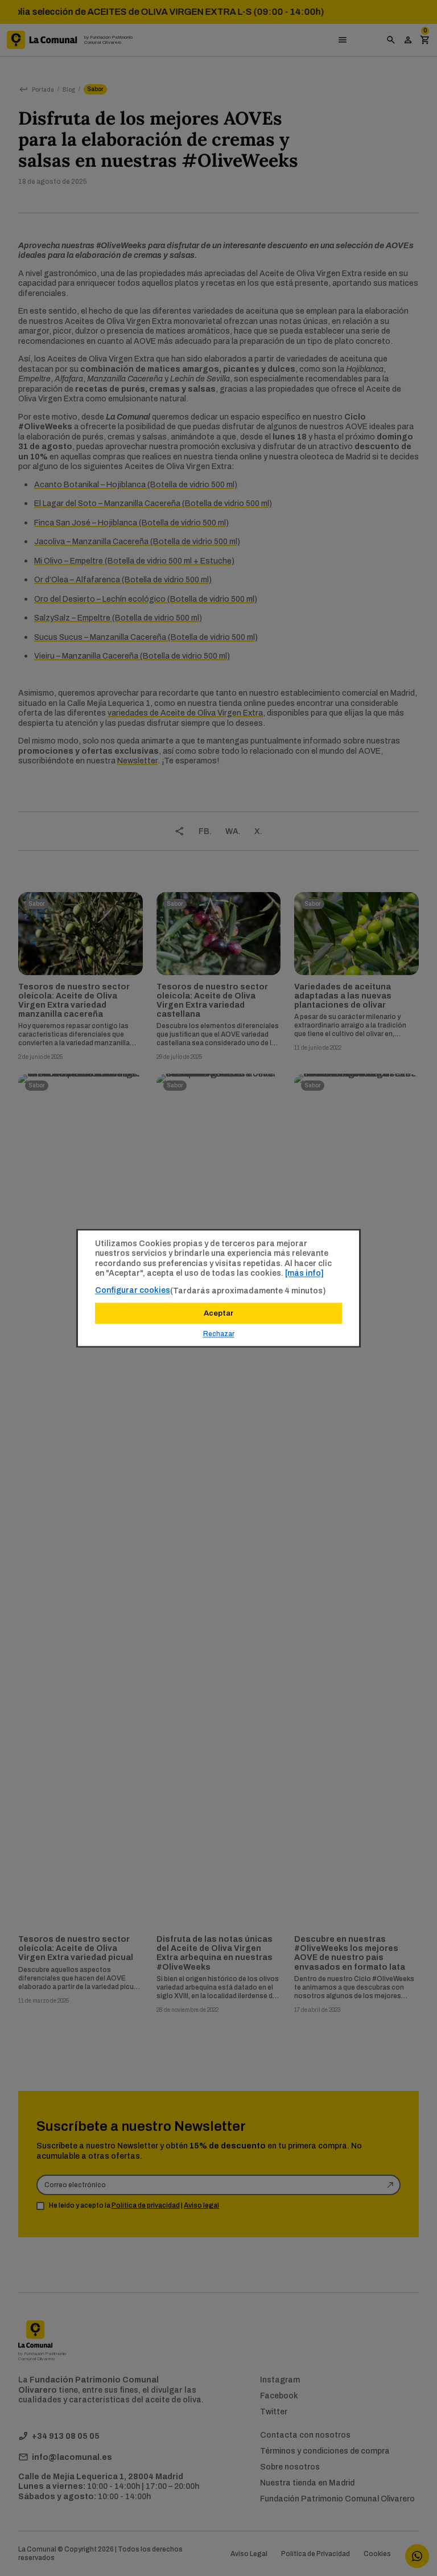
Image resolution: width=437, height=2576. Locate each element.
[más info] (304, 1273)
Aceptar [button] (218, 1313)
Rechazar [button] (219, 1334)
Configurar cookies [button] (133, 1290)
